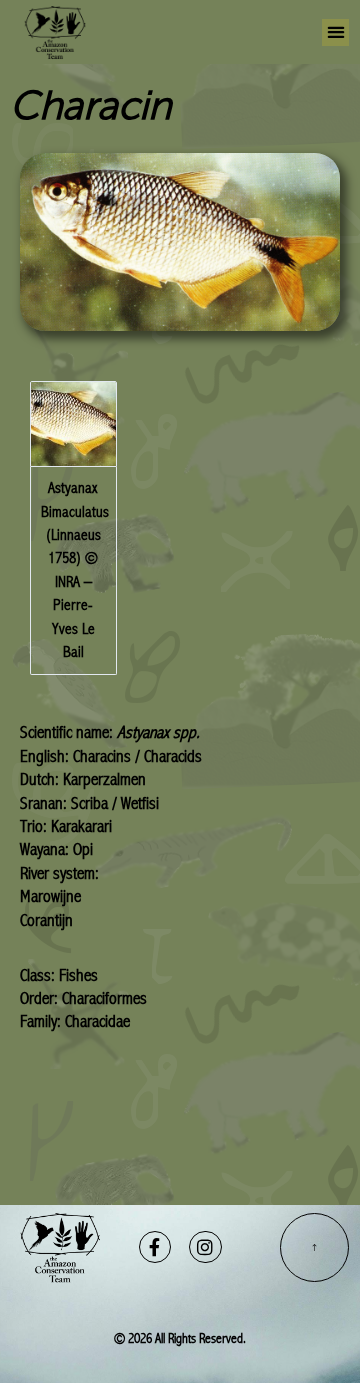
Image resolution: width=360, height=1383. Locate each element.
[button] (335, 32)
